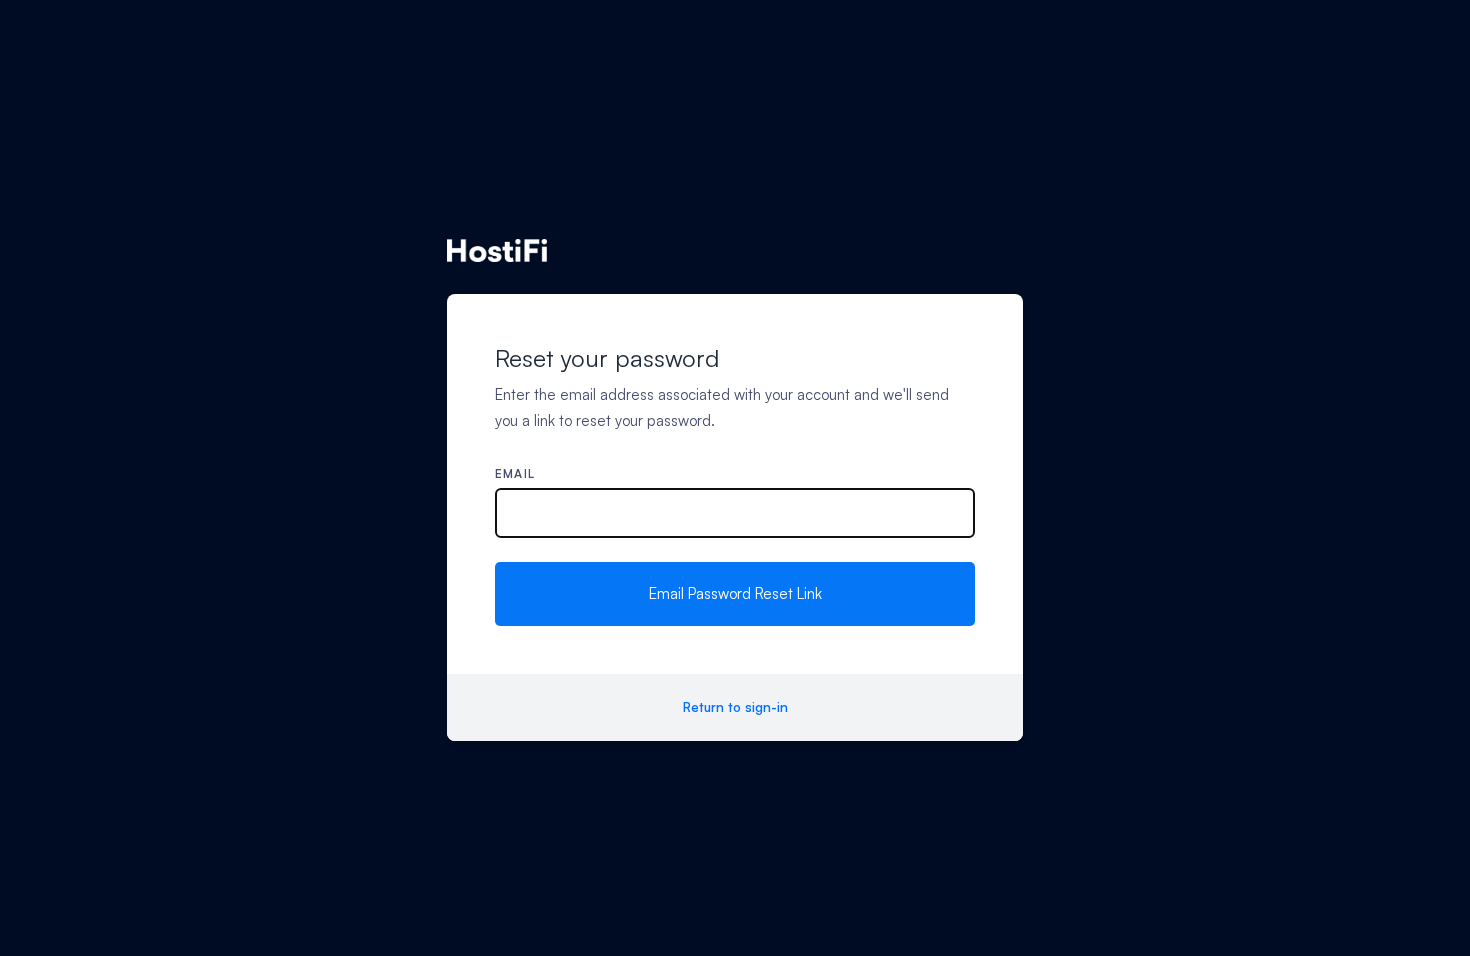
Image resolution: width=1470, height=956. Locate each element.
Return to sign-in (735, 707)
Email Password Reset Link (735, 593)
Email (515, 473)
